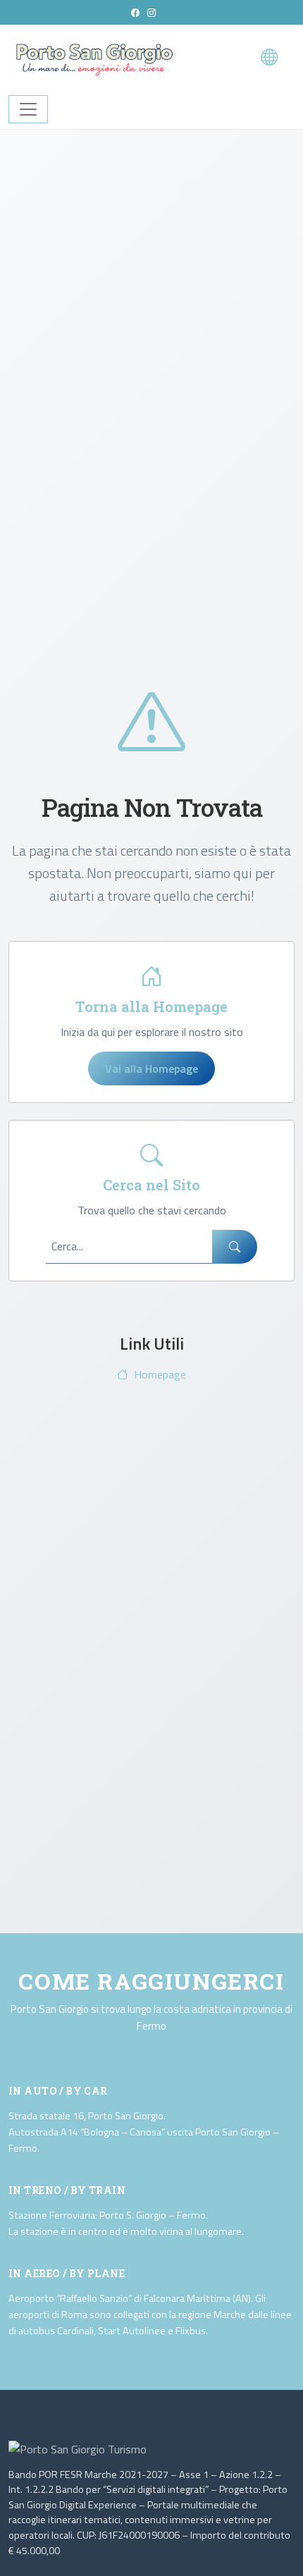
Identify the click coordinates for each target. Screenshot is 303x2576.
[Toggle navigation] (28, 109)
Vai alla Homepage (151, 1068)
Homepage (160, 1374)
